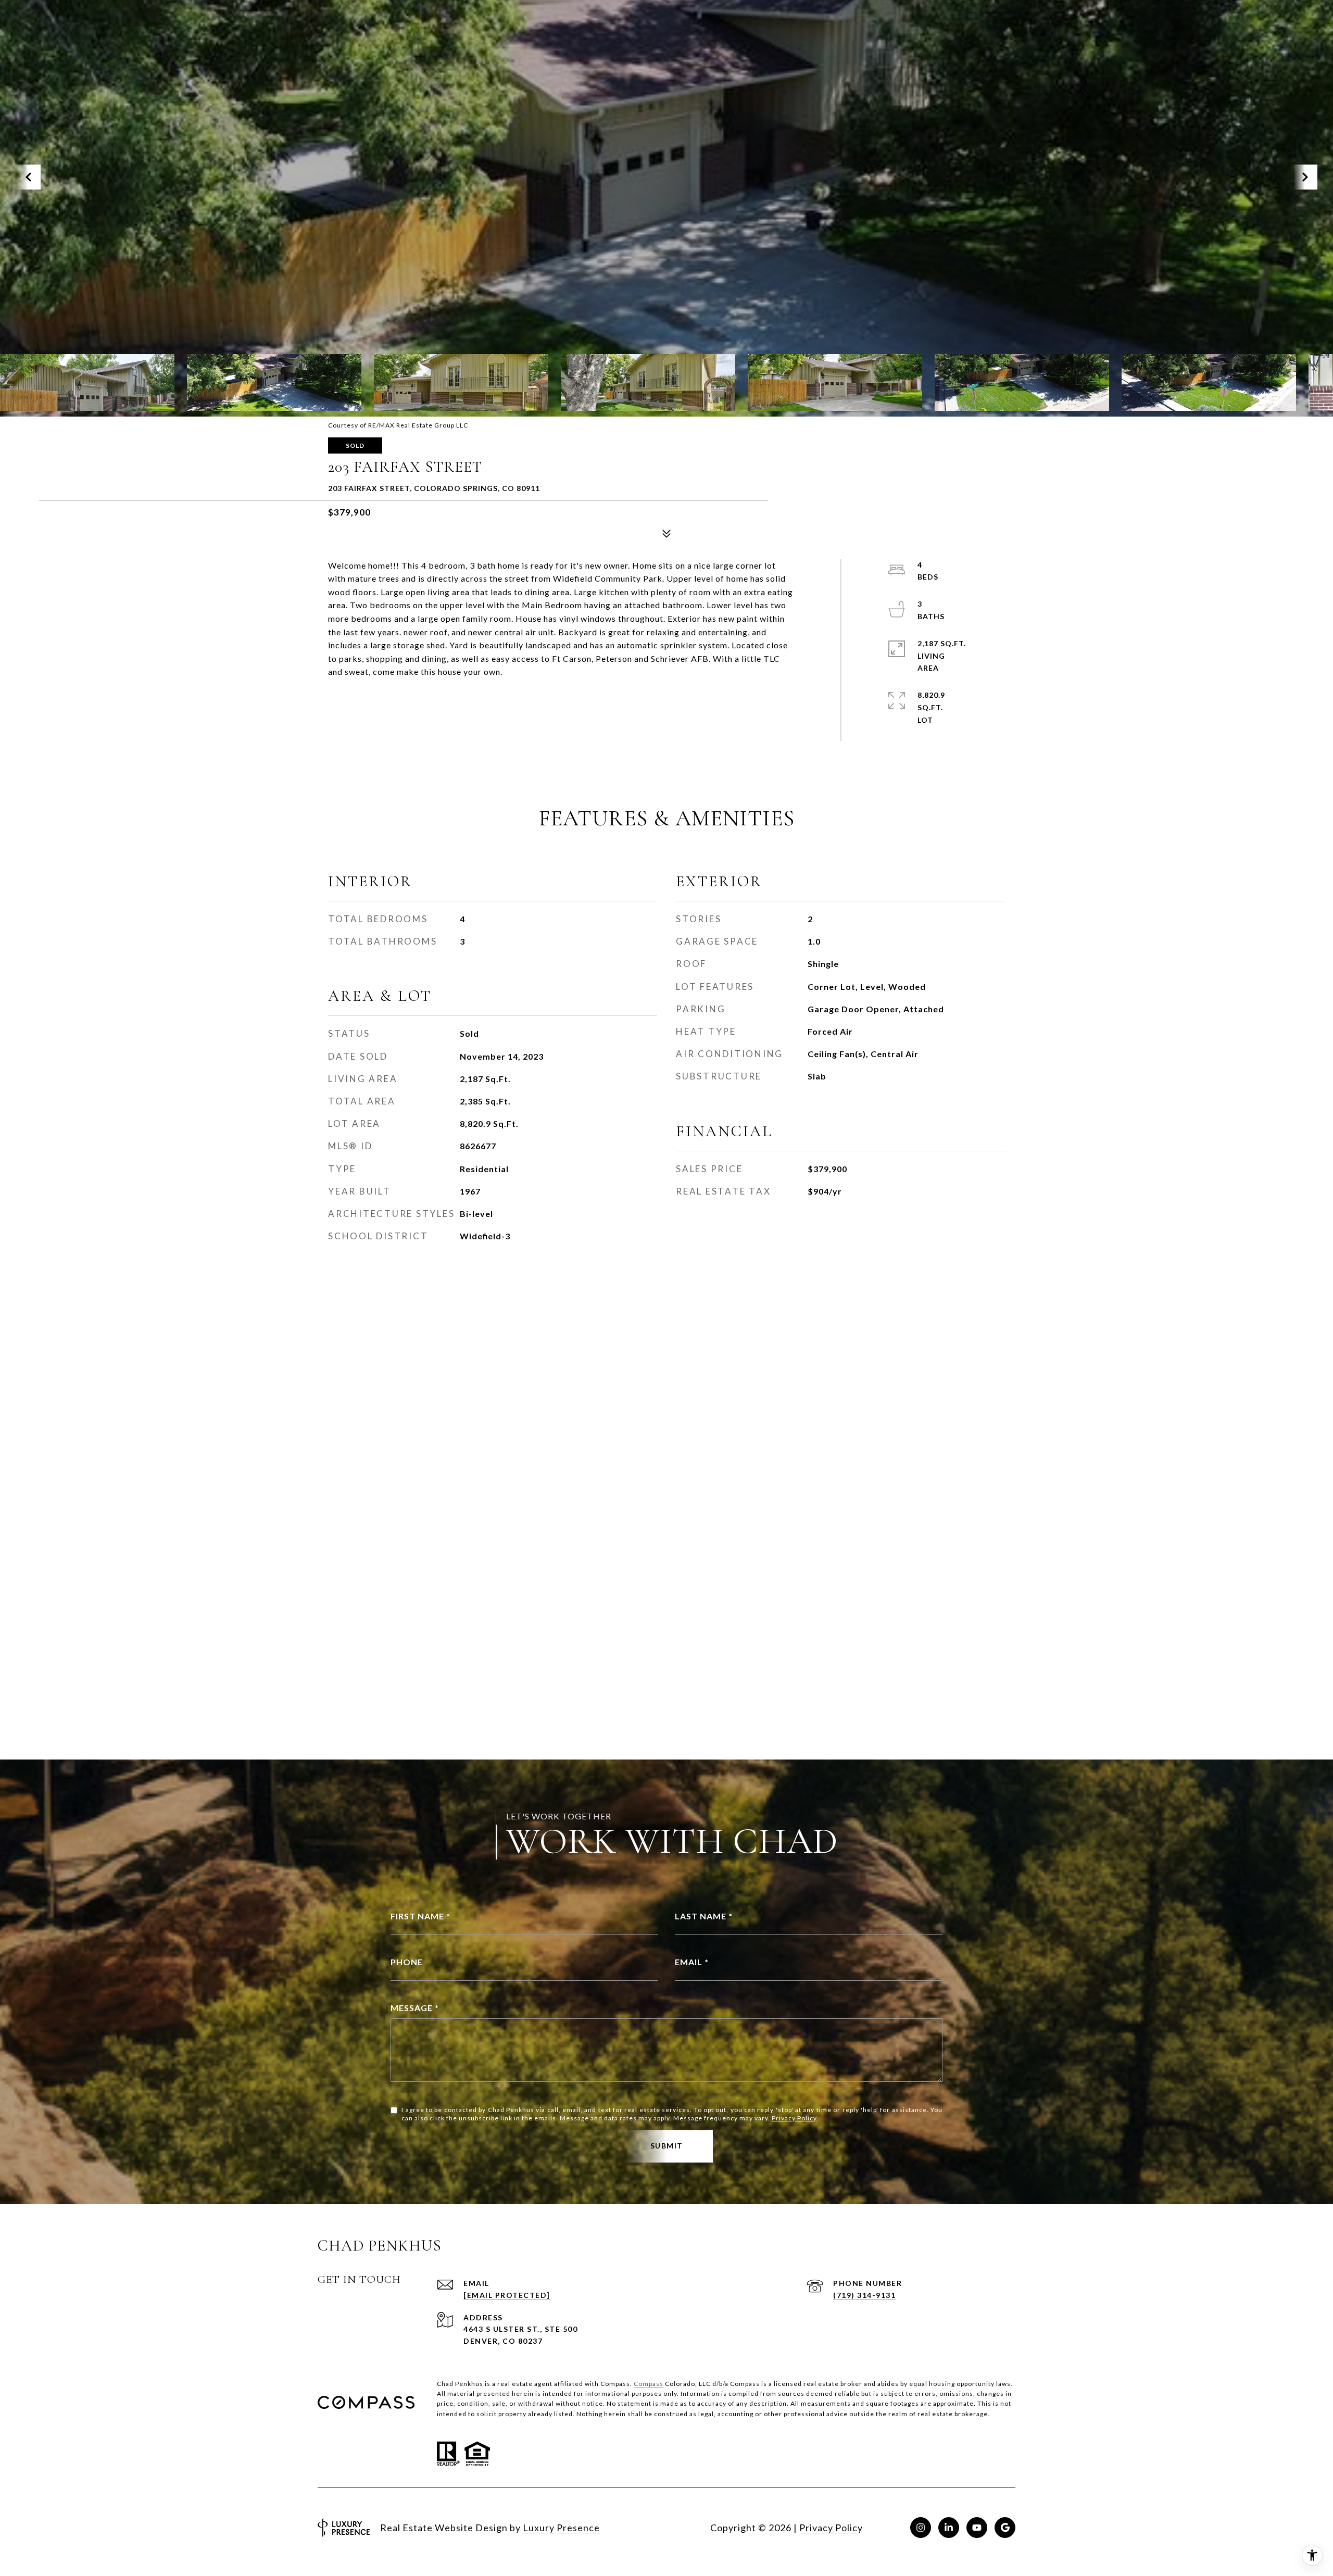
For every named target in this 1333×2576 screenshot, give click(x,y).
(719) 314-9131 (864, 2295)
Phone (407, 1962)
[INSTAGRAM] (921, 2528)
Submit (667, 2146)
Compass (649, 2384)
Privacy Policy (794, 2118)
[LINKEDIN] (949, 2528)
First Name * (420, 1916)
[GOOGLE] (1005, 2528)
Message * (415, 2008)
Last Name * (704, 1916)
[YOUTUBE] (977, 2528)
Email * (692, 1962)
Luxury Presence (561, 2528)
